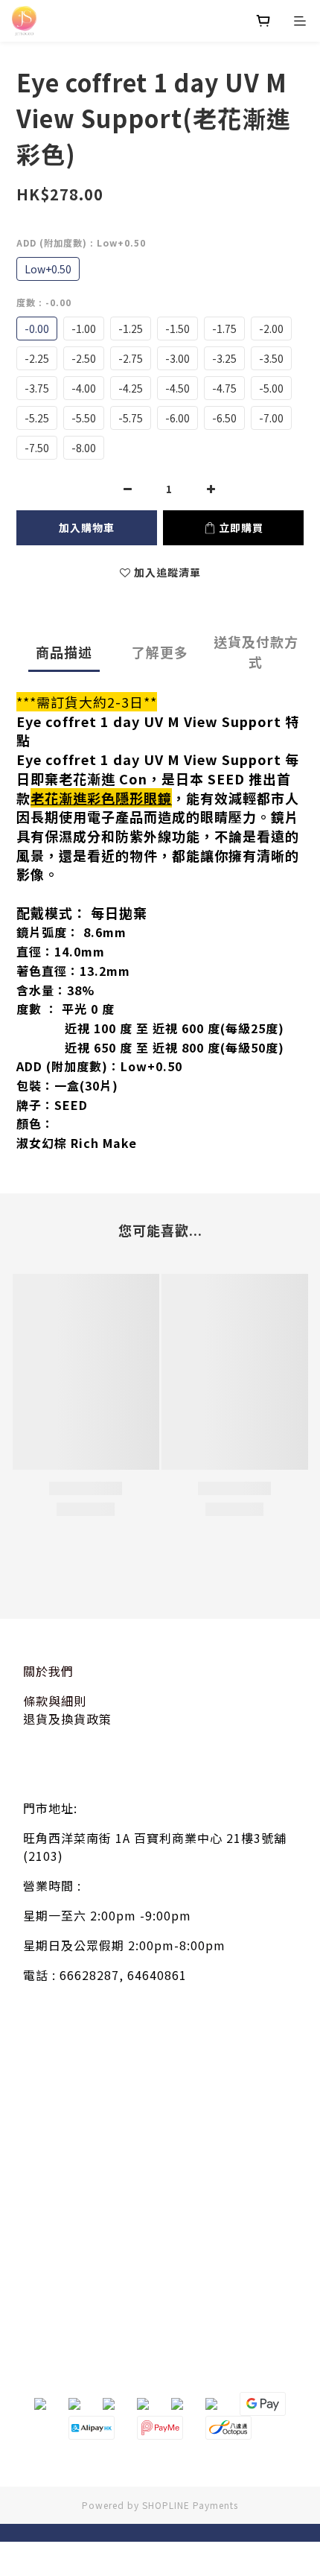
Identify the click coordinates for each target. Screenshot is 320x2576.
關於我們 (48, 1671)
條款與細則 (55, 1701)
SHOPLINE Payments (190, 2505)
